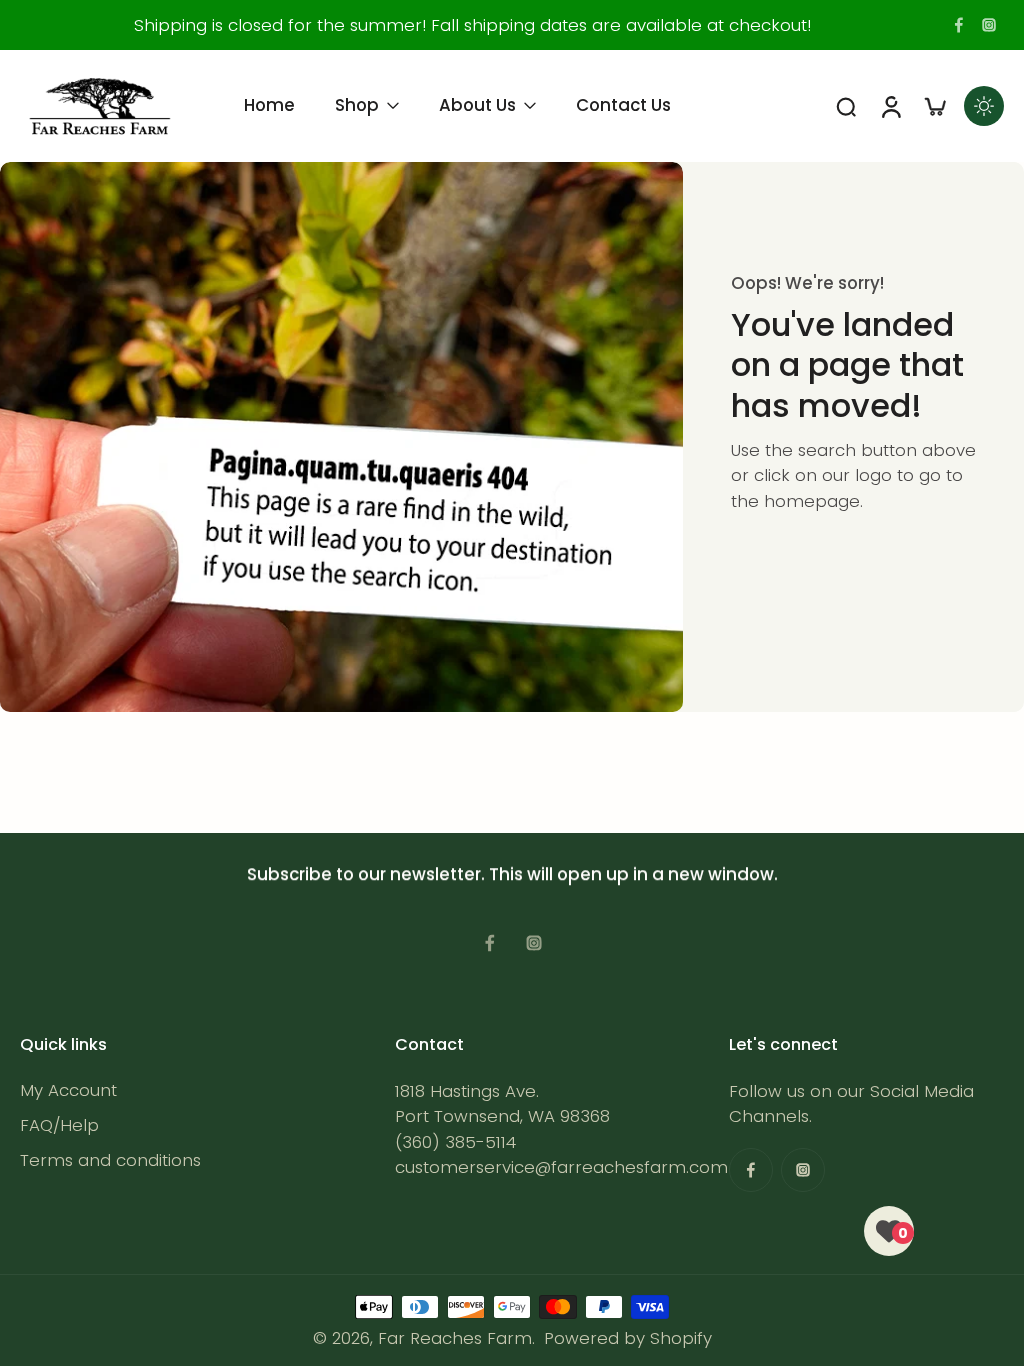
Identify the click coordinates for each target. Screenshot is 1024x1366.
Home (269, 105)
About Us (477, 105)
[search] (846, 106)
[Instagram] (989, 25)
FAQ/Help (59, 1126)
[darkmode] (984, 106)
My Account (68, 1091)
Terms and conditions (110, 1161)
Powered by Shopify (628, 1338)
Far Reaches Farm (455, 1338)
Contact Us (623, 105)
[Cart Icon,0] (934, 106)
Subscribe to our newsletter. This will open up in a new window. (512, 874)
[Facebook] (959, 25)
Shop (357, 105)
